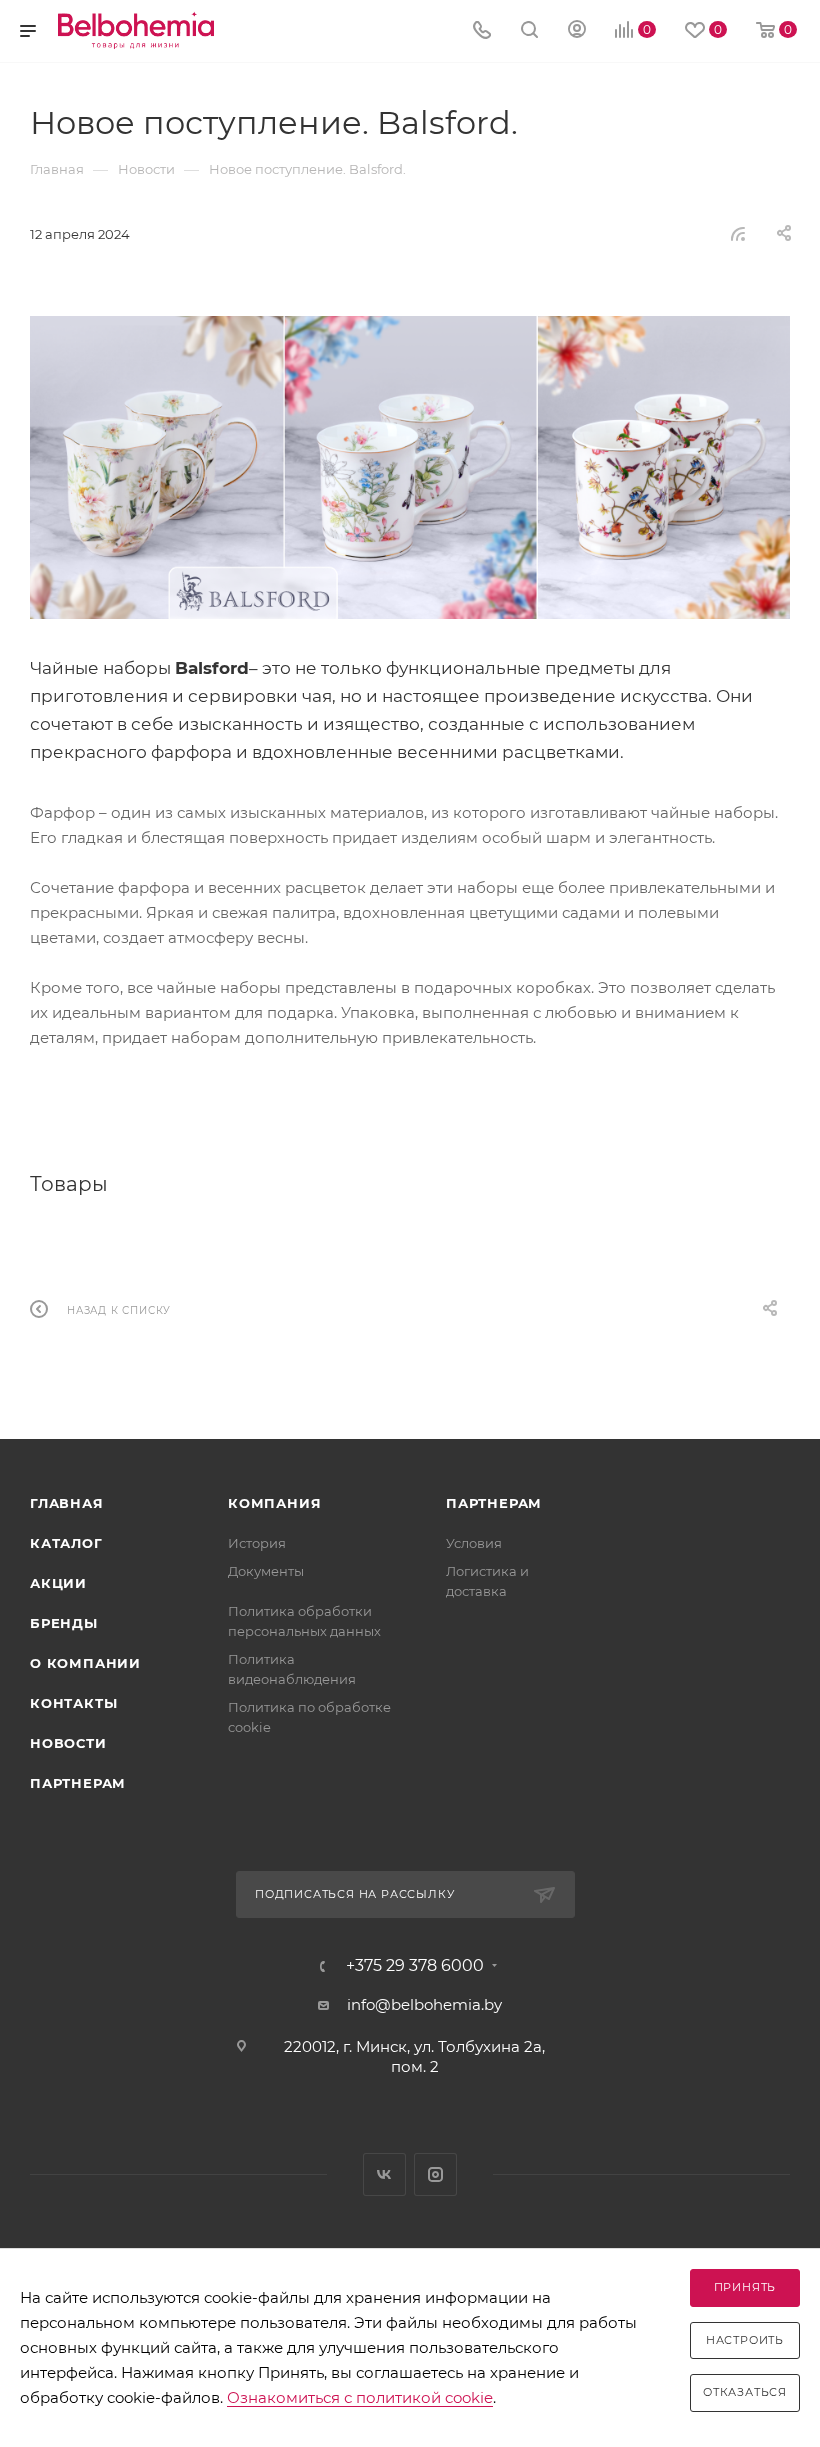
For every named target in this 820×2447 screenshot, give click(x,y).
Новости (68, 1743)
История (257, 1543)
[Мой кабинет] (577, 31)
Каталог (66, 1543)
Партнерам (78, 1783)
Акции (58, 1583)
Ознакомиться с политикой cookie (360, 2397)
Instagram (435, 2174)
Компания (274, 1503)
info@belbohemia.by (424, 2004)
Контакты (73, 1703)
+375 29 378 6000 (415, 1966)
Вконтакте (384, 2174)
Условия (474, 1543)
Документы (266, 1571)
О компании (85, 1663)
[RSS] (738, 233)
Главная (67, 1503)
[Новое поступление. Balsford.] (410, 467)
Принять (745, 2287)
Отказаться (745, 2392)
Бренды (64, 1623)
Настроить (745, 2340)
